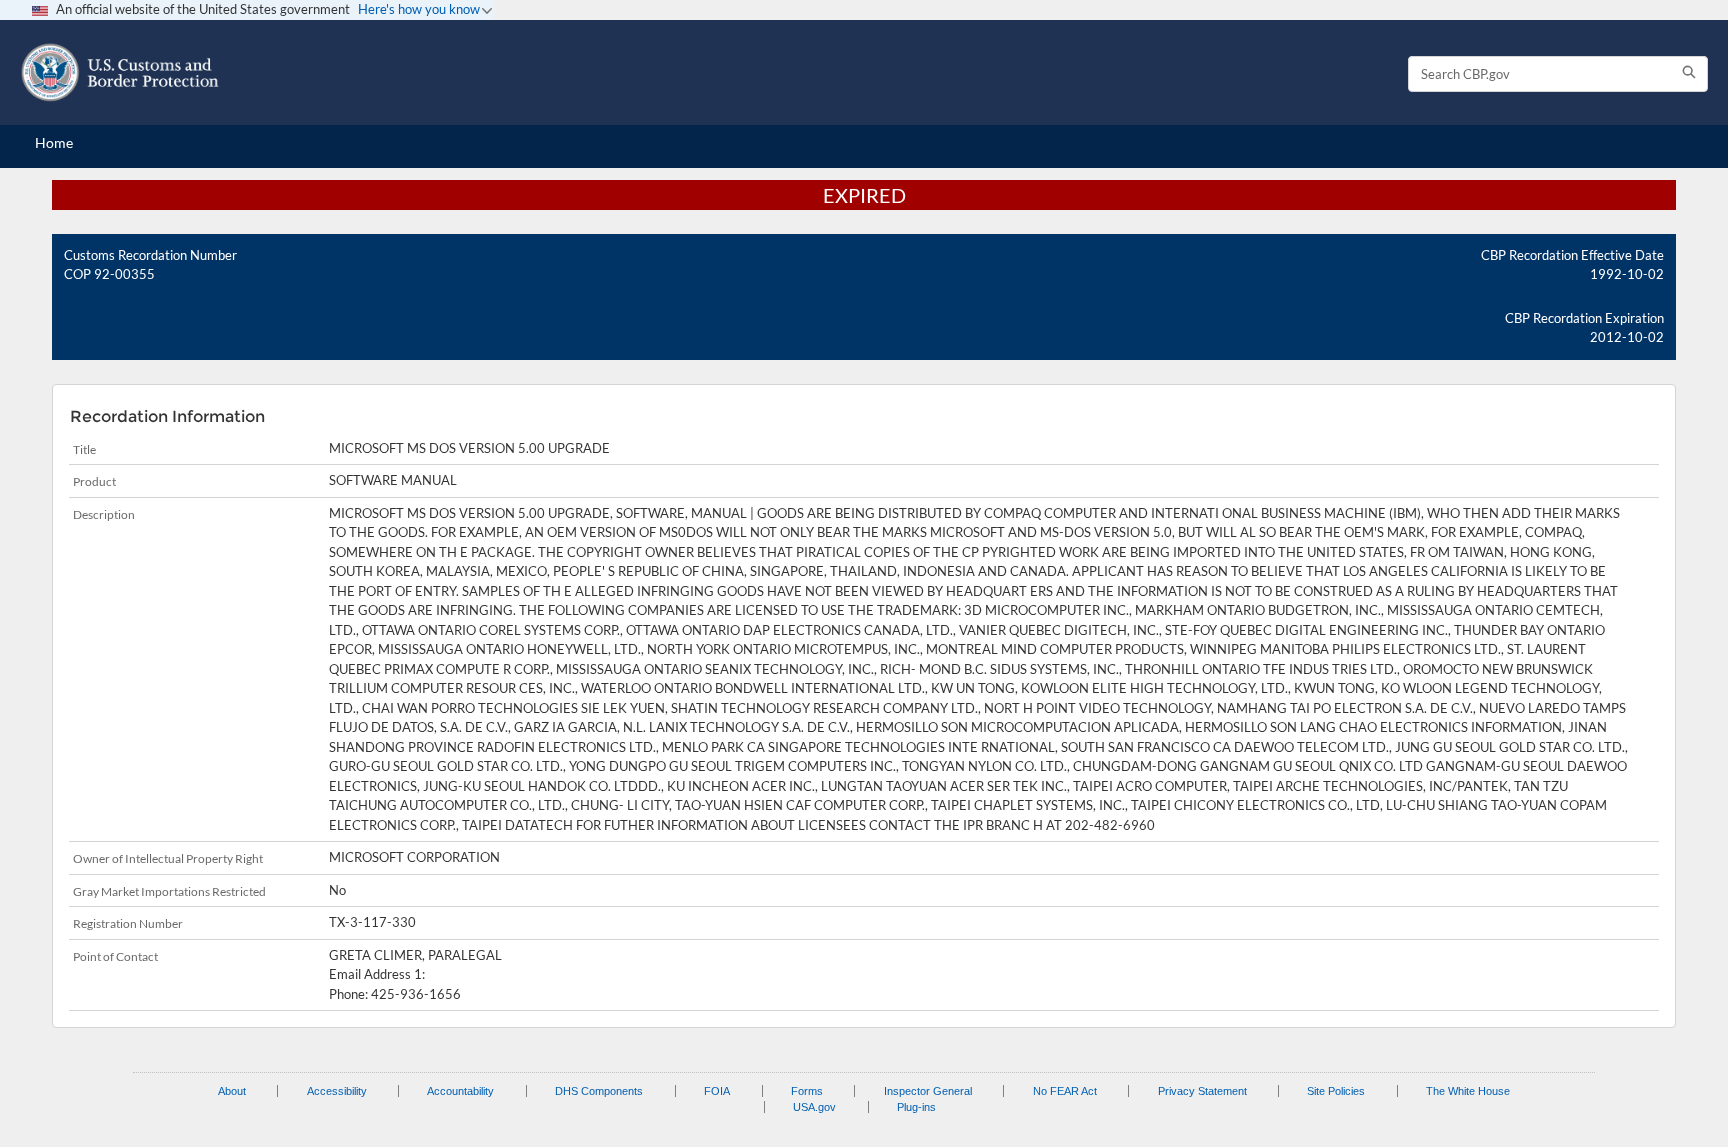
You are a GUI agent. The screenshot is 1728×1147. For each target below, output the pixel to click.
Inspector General (928, 1091)
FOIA (717, 1091)
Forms (807, 1091)
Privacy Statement (1202, 1091)
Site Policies (1336, 1091)
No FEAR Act (1065, 1091)
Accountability (460, 1091)
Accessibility (337, 1091)
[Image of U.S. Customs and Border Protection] (120, 72)
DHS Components (599, 1091)
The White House (1468, 1091)
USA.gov (814, 1107)
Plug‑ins (916, 1107)
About (232, 1091)
